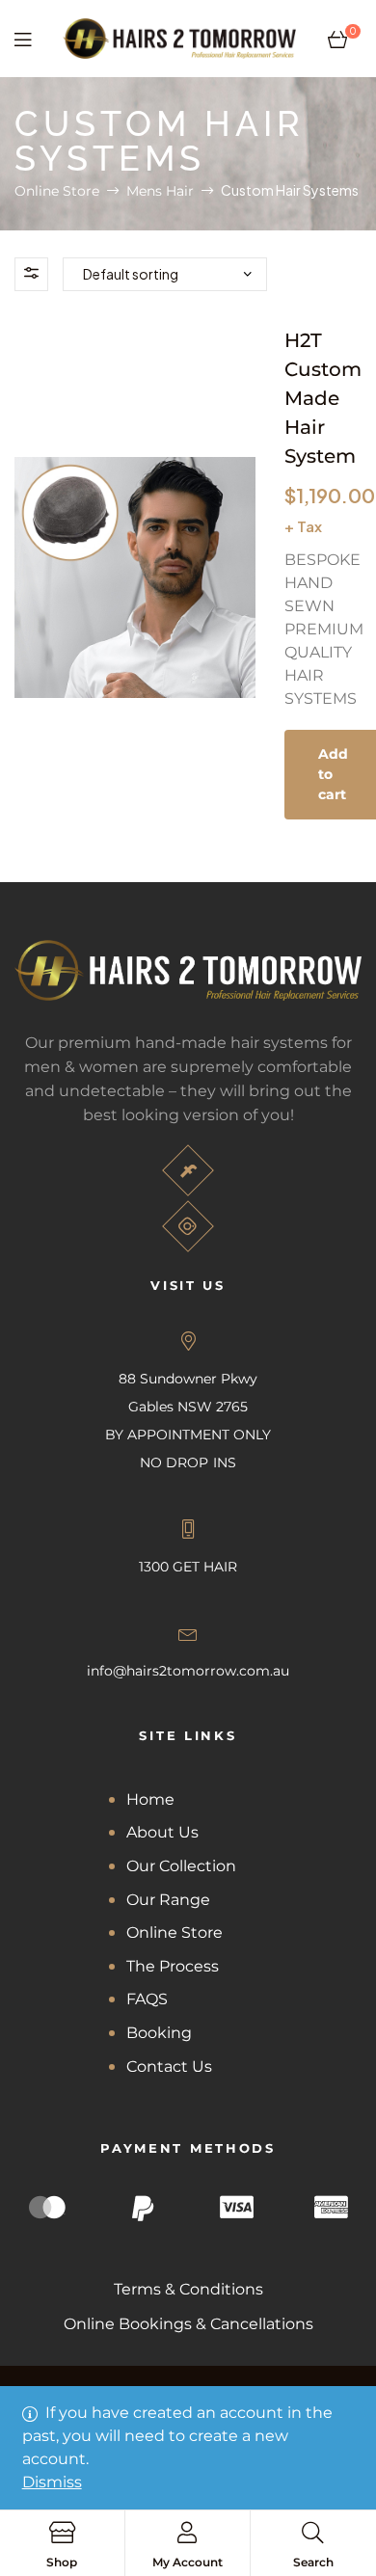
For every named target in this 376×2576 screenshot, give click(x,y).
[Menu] (23, 39)
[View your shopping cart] (337, 39)
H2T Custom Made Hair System (323, 398)
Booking (159, 2033)
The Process (173, 1966)
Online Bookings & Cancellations (188, 2324)
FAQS (147, 1999)
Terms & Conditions (188, 2289)
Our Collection (181, 1866)
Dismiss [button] (52, 2482)
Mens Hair (160, 191)
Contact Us (169, 2066)
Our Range (168, 1900)
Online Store (57, 191)
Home (150, 1799)
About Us (162, 1832)
